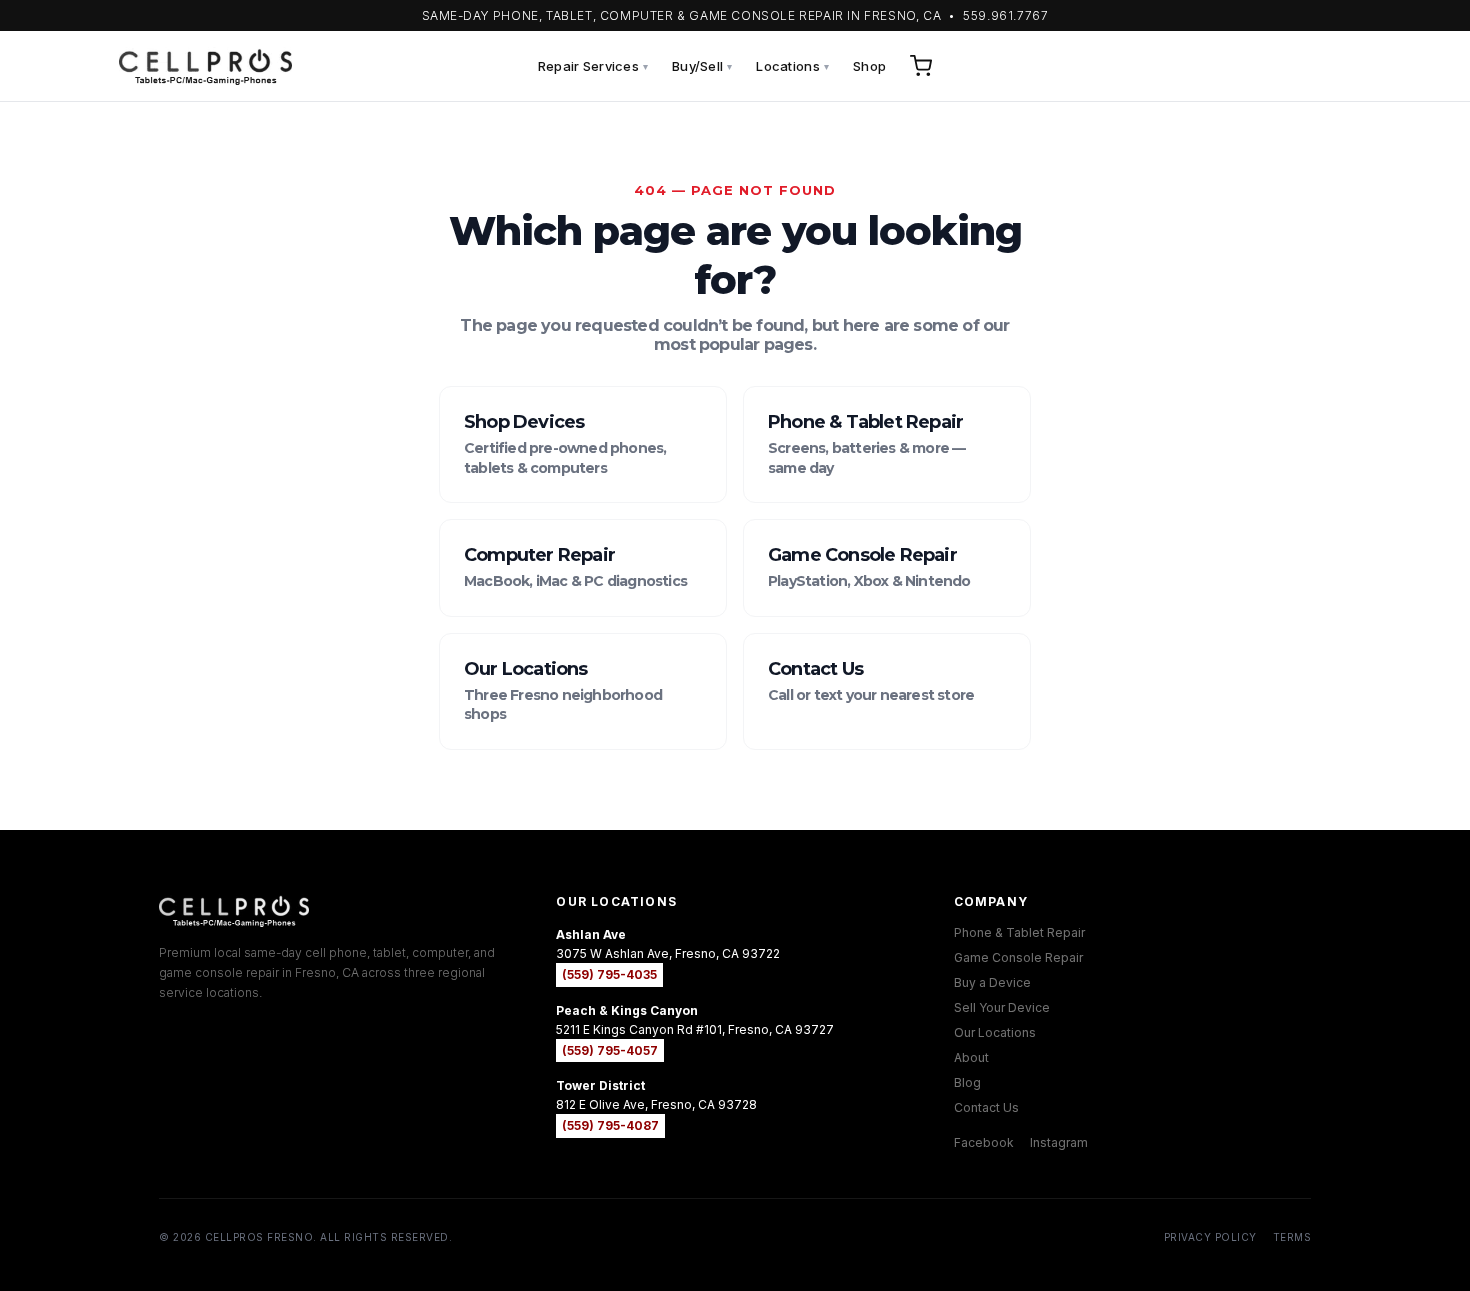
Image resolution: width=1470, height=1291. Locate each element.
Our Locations (995, 1032)
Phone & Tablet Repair (1019, 932)
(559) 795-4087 (610, 1125)
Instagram (1059, 1142)
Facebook (984, 1142)
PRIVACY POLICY (1210, 1237)
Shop (869, 66)
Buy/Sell (702, 66)
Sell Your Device (1002, 1007)
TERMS (1292, 1237)
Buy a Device (992, 982)
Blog (967, 1082)
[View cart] (921, 66)
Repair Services (593, 66)
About (971, 1057)
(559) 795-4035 (609, 974)
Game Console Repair (1018, 957)
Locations (792, 66)
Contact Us (986, 1107)
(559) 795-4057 (610, 1050)
